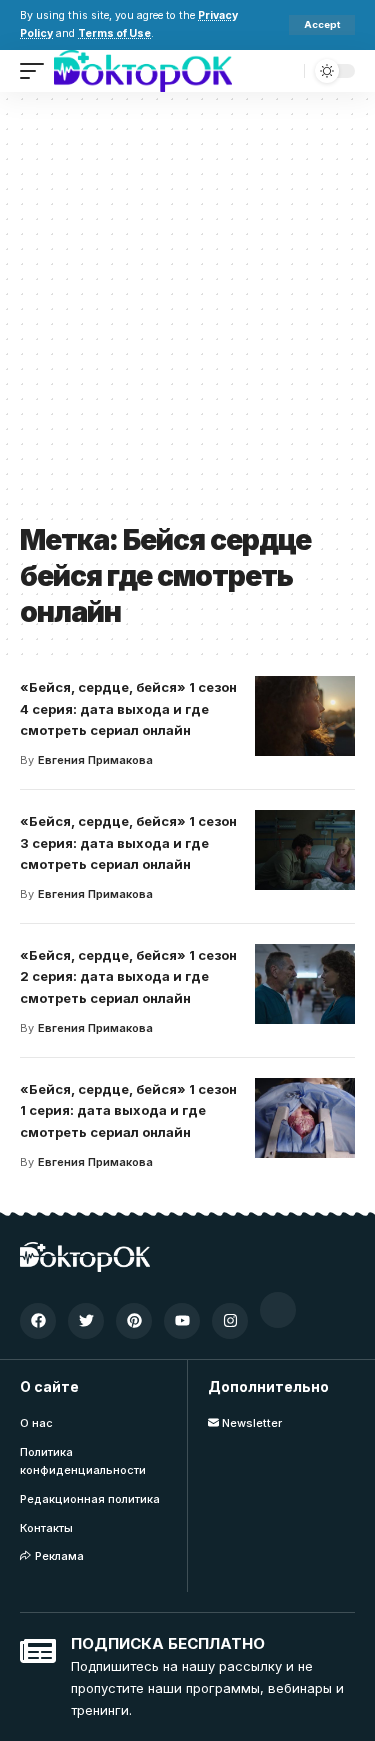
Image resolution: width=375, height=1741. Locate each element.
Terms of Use (114, 33)
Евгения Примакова (95, 760)
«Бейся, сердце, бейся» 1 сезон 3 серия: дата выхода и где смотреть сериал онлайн (128, 843)
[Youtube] (182, 1321)
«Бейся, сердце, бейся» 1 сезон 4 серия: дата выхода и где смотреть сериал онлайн (128, 709)
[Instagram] (230, 1321)
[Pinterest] (134, 1321)
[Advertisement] (187, 314)
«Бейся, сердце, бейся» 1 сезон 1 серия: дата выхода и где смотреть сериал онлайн (128, 1111)
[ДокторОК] (143, 71)
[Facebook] (38, 1321)
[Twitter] (86, 1321)
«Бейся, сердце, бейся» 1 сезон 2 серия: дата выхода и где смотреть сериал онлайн (128, 977)
